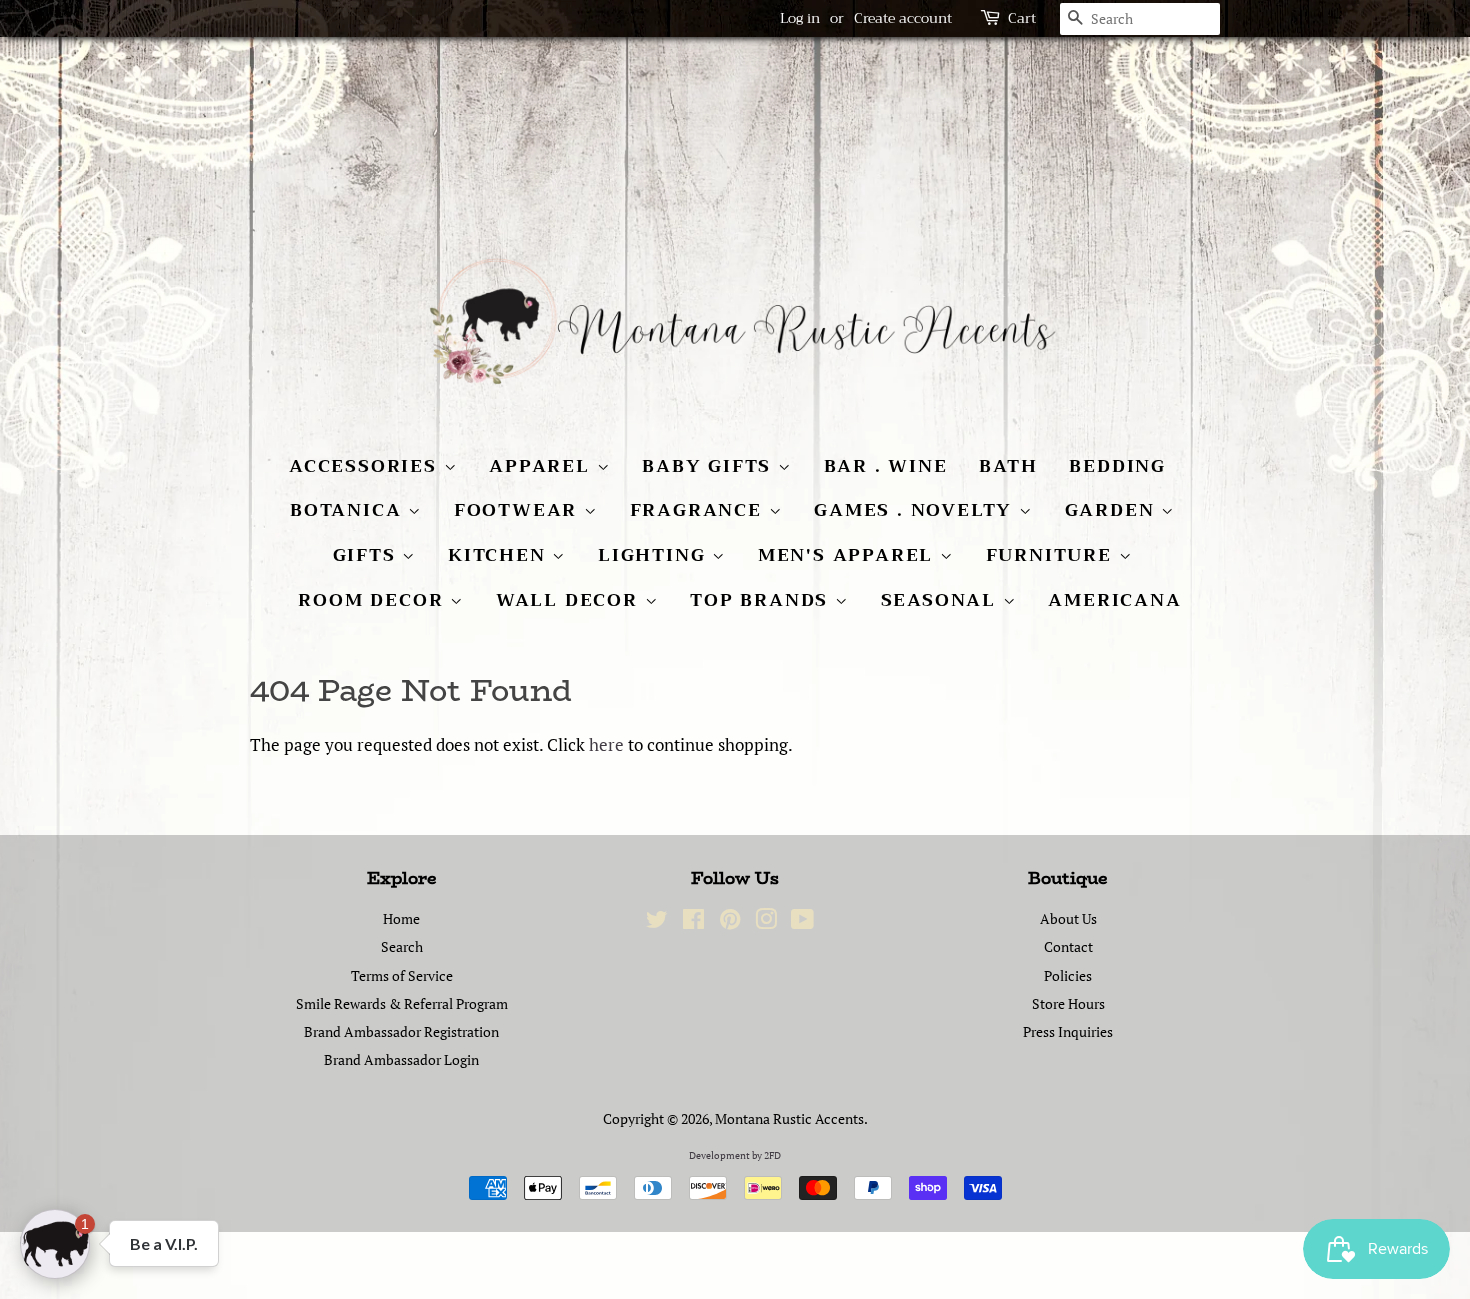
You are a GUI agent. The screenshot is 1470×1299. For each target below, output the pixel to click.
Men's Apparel (849, 555)
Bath (1008, 466)
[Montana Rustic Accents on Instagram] (766, 922)
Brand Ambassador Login (401, 1059)
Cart (1022, 18)
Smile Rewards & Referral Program (402, 1003)
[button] (55, 1244)
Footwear (519, 510)
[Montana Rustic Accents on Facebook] (693, 922)
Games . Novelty (916, 510)
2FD (772, 1155)
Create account (903, 18)
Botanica (349, 510)
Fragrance (699, 510)
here (606, 744)
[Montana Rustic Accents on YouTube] (802, 922)
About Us (1068, 918)
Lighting (655, 555)
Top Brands (762, 600)
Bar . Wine (886, 466)
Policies (1068, 975)
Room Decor (374, 600)
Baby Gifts (710, 466)
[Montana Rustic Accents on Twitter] (657, 922)
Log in (800, 18)
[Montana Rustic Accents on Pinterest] (730, 922)
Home (401, 918)
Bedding (1117, 466)
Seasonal (942, 600)
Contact (1068, 946)
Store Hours (1068, 1003)
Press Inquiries (1068, 1031)
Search (402, 946)
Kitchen (500, 555)
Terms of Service (402, 975)
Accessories (366, 466)
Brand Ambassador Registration (401, 1031)
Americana (1114, 600)
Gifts (368, 555)
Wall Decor (570, 600)
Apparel (542, 466)
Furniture (1052, 555)
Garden (1113, 510)
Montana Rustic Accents (789, 1118)
